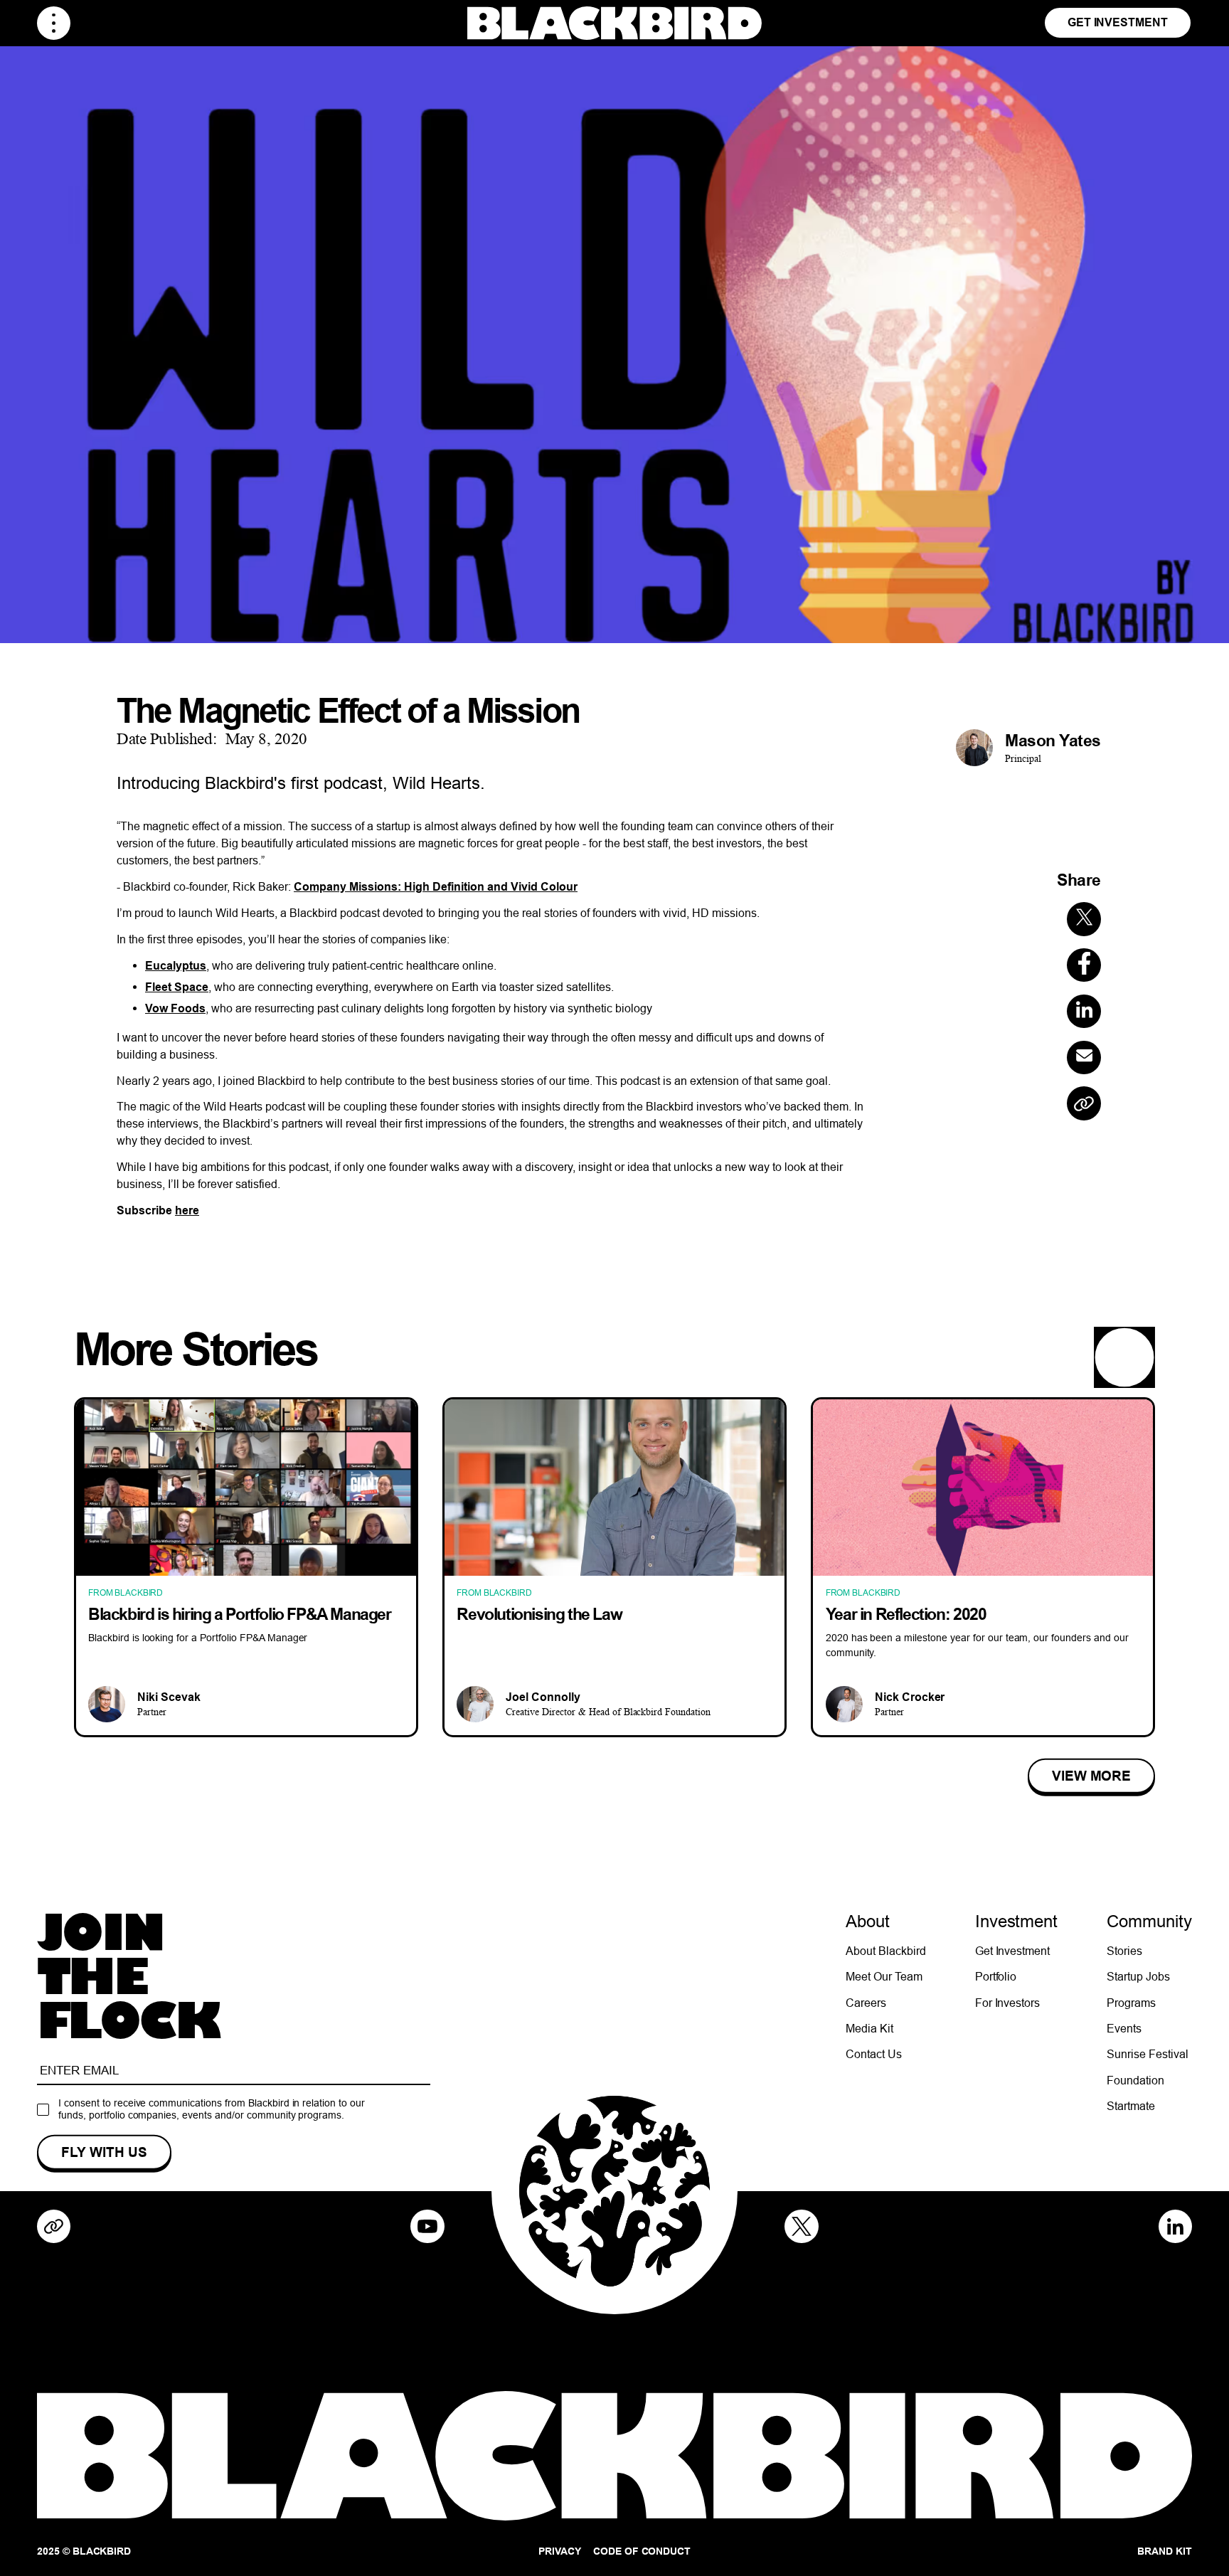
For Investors (1008, 2003)
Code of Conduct (642, 2551)
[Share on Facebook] (1084, 965)
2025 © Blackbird (84, 2551)
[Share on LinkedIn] (1084, 1012)
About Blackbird (886, 1951)
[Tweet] (1084, 920)
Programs (1131, 2003)
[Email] (1084, 1058)
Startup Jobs (1138, 1976)
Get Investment (1118, 22)
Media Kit (869, 2028)
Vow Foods (175, 1008)
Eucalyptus (176, 966)
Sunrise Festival (1148, 2054)
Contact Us (874, 2054)
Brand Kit (1165, 2551)
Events (1124, 2028)
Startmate (1131, 2106)
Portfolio (996, 1976)
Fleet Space (177, 987)
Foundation (1135, 2080)
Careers (866, 2003)
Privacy (560, 2551)
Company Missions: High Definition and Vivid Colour (436, 887)
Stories (1124, 1951)
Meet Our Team (884, 1976)
